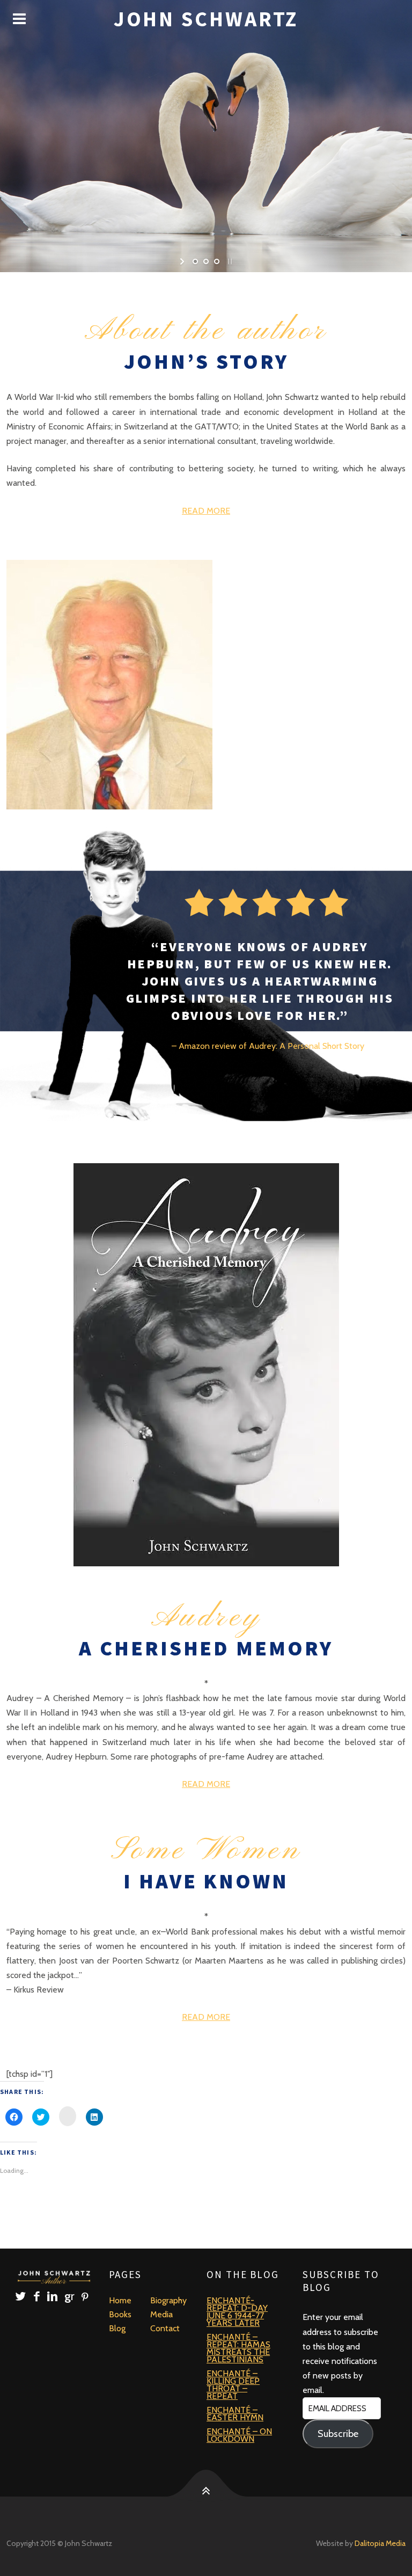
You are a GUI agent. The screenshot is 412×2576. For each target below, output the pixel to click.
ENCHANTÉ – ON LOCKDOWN (239, 2435)
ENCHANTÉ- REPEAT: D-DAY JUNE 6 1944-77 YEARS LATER (237, 2312)
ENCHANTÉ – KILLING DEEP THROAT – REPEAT (233, 2385)
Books (120, 2314)
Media (161, 2314)
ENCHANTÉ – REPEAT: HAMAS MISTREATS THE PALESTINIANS (238, 2348)
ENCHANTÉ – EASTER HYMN (235, 2414)
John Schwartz (206, 19)
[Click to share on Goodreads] (68, 2116)
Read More (206, 511)
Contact (165, 2328)
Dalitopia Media (380, 2543)
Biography (168, 2300)
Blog (117, 2328)
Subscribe (338, 2434)
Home (120, 2300)
